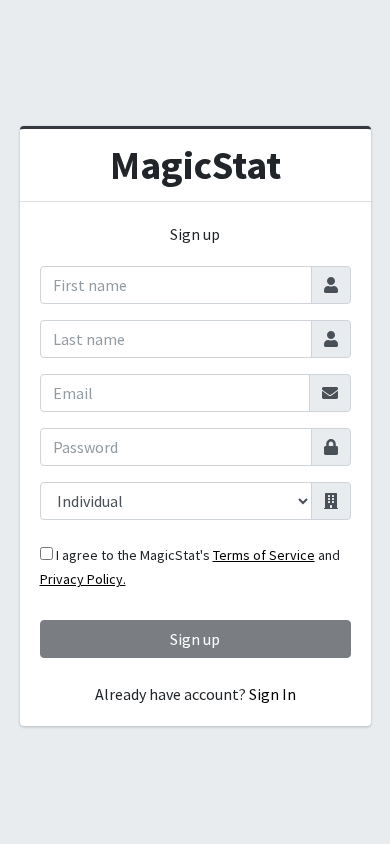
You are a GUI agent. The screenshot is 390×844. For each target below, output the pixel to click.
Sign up (195, 639)
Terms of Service (264, 555)
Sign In (272, 694)
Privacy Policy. (83, 579)
